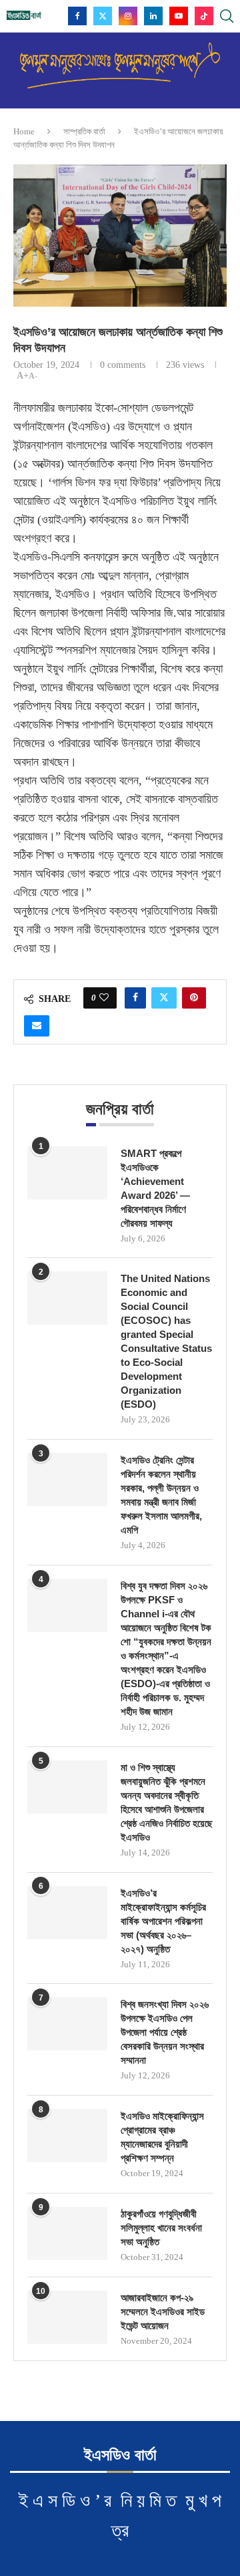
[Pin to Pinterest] (194, 998)
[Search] (227, 16)
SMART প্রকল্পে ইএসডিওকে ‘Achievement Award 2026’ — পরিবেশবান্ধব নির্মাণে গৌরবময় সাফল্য (155, 1188)
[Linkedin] (153, 16)
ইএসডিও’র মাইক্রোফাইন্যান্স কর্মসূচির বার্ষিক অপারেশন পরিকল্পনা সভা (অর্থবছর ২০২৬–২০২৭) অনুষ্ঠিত (163, 1921)
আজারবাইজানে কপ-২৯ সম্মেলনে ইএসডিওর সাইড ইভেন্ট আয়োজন (163, 2312)
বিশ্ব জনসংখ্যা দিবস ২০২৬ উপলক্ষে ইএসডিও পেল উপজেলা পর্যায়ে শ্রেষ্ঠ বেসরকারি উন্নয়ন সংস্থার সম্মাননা (165, 2032)
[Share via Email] (37, 1026)
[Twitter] (103, 16)
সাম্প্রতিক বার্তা (84, 131)
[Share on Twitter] (164, 998)
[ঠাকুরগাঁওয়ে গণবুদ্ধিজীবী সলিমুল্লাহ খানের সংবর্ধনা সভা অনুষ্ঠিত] (67, 2233)
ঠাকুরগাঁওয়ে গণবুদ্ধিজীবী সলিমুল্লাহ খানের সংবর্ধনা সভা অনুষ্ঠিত (161, 2228)
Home (24, 131)
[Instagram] (128, 16)
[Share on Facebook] (135, 998)
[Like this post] (104, 998)
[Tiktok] (204, 16)
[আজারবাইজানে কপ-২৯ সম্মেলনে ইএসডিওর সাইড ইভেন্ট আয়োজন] (67, 2317)
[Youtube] (179, 16)
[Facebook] (77, 16)
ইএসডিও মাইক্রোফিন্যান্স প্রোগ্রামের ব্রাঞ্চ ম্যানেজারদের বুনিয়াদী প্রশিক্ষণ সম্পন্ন (162, 2137)
